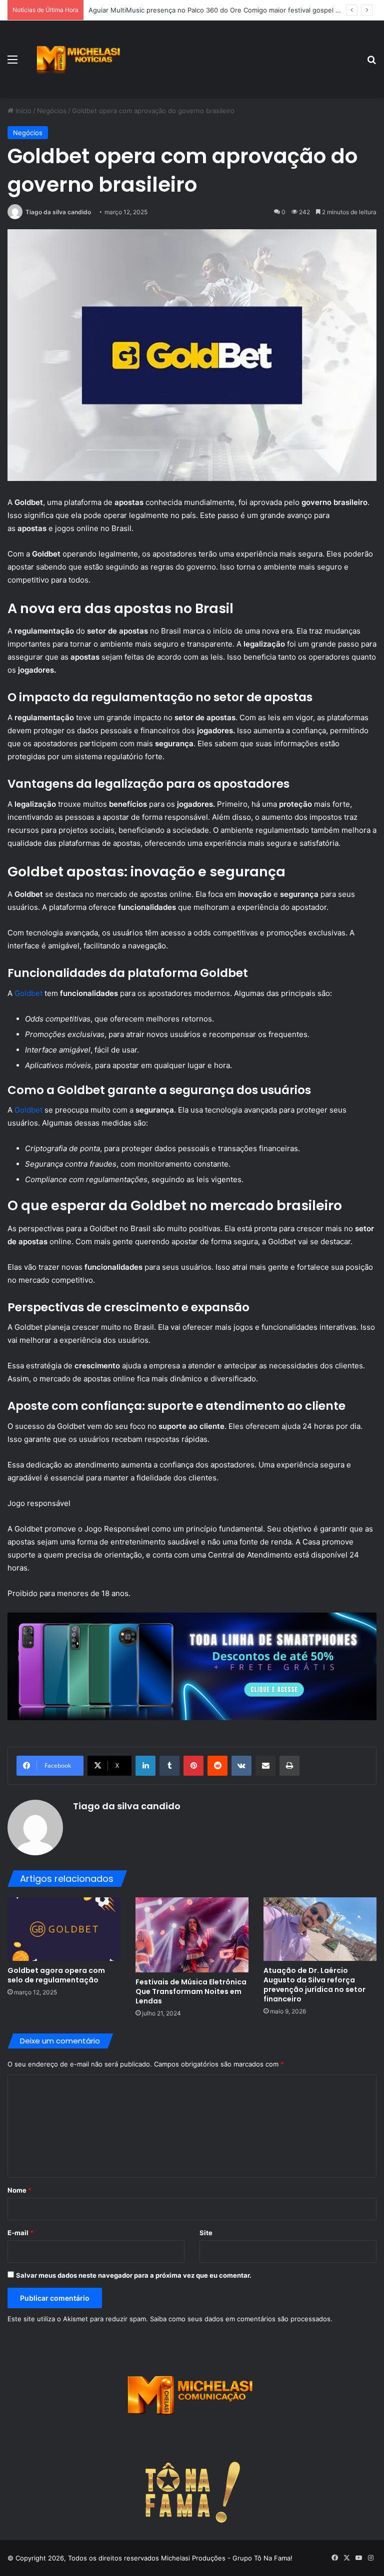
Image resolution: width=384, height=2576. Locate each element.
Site (206, 2233)
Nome (19, 2190)
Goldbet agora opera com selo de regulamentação (56, 1975)
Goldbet (28, 993)
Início (22, 111)
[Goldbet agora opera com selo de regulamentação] (64, 1929)
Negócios (52, 111)
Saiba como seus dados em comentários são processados (240, 2319)
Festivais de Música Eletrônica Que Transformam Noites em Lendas (191, 1991)
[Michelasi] (78, 59)
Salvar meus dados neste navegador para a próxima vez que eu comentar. (134, 2275)
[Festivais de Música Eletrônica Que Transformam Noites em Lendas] (192, 1935)
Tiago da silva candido (58, 212)
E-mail (20, 2233)
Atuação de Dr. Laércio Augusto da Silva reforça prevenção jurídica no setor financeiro (314, 1985)
